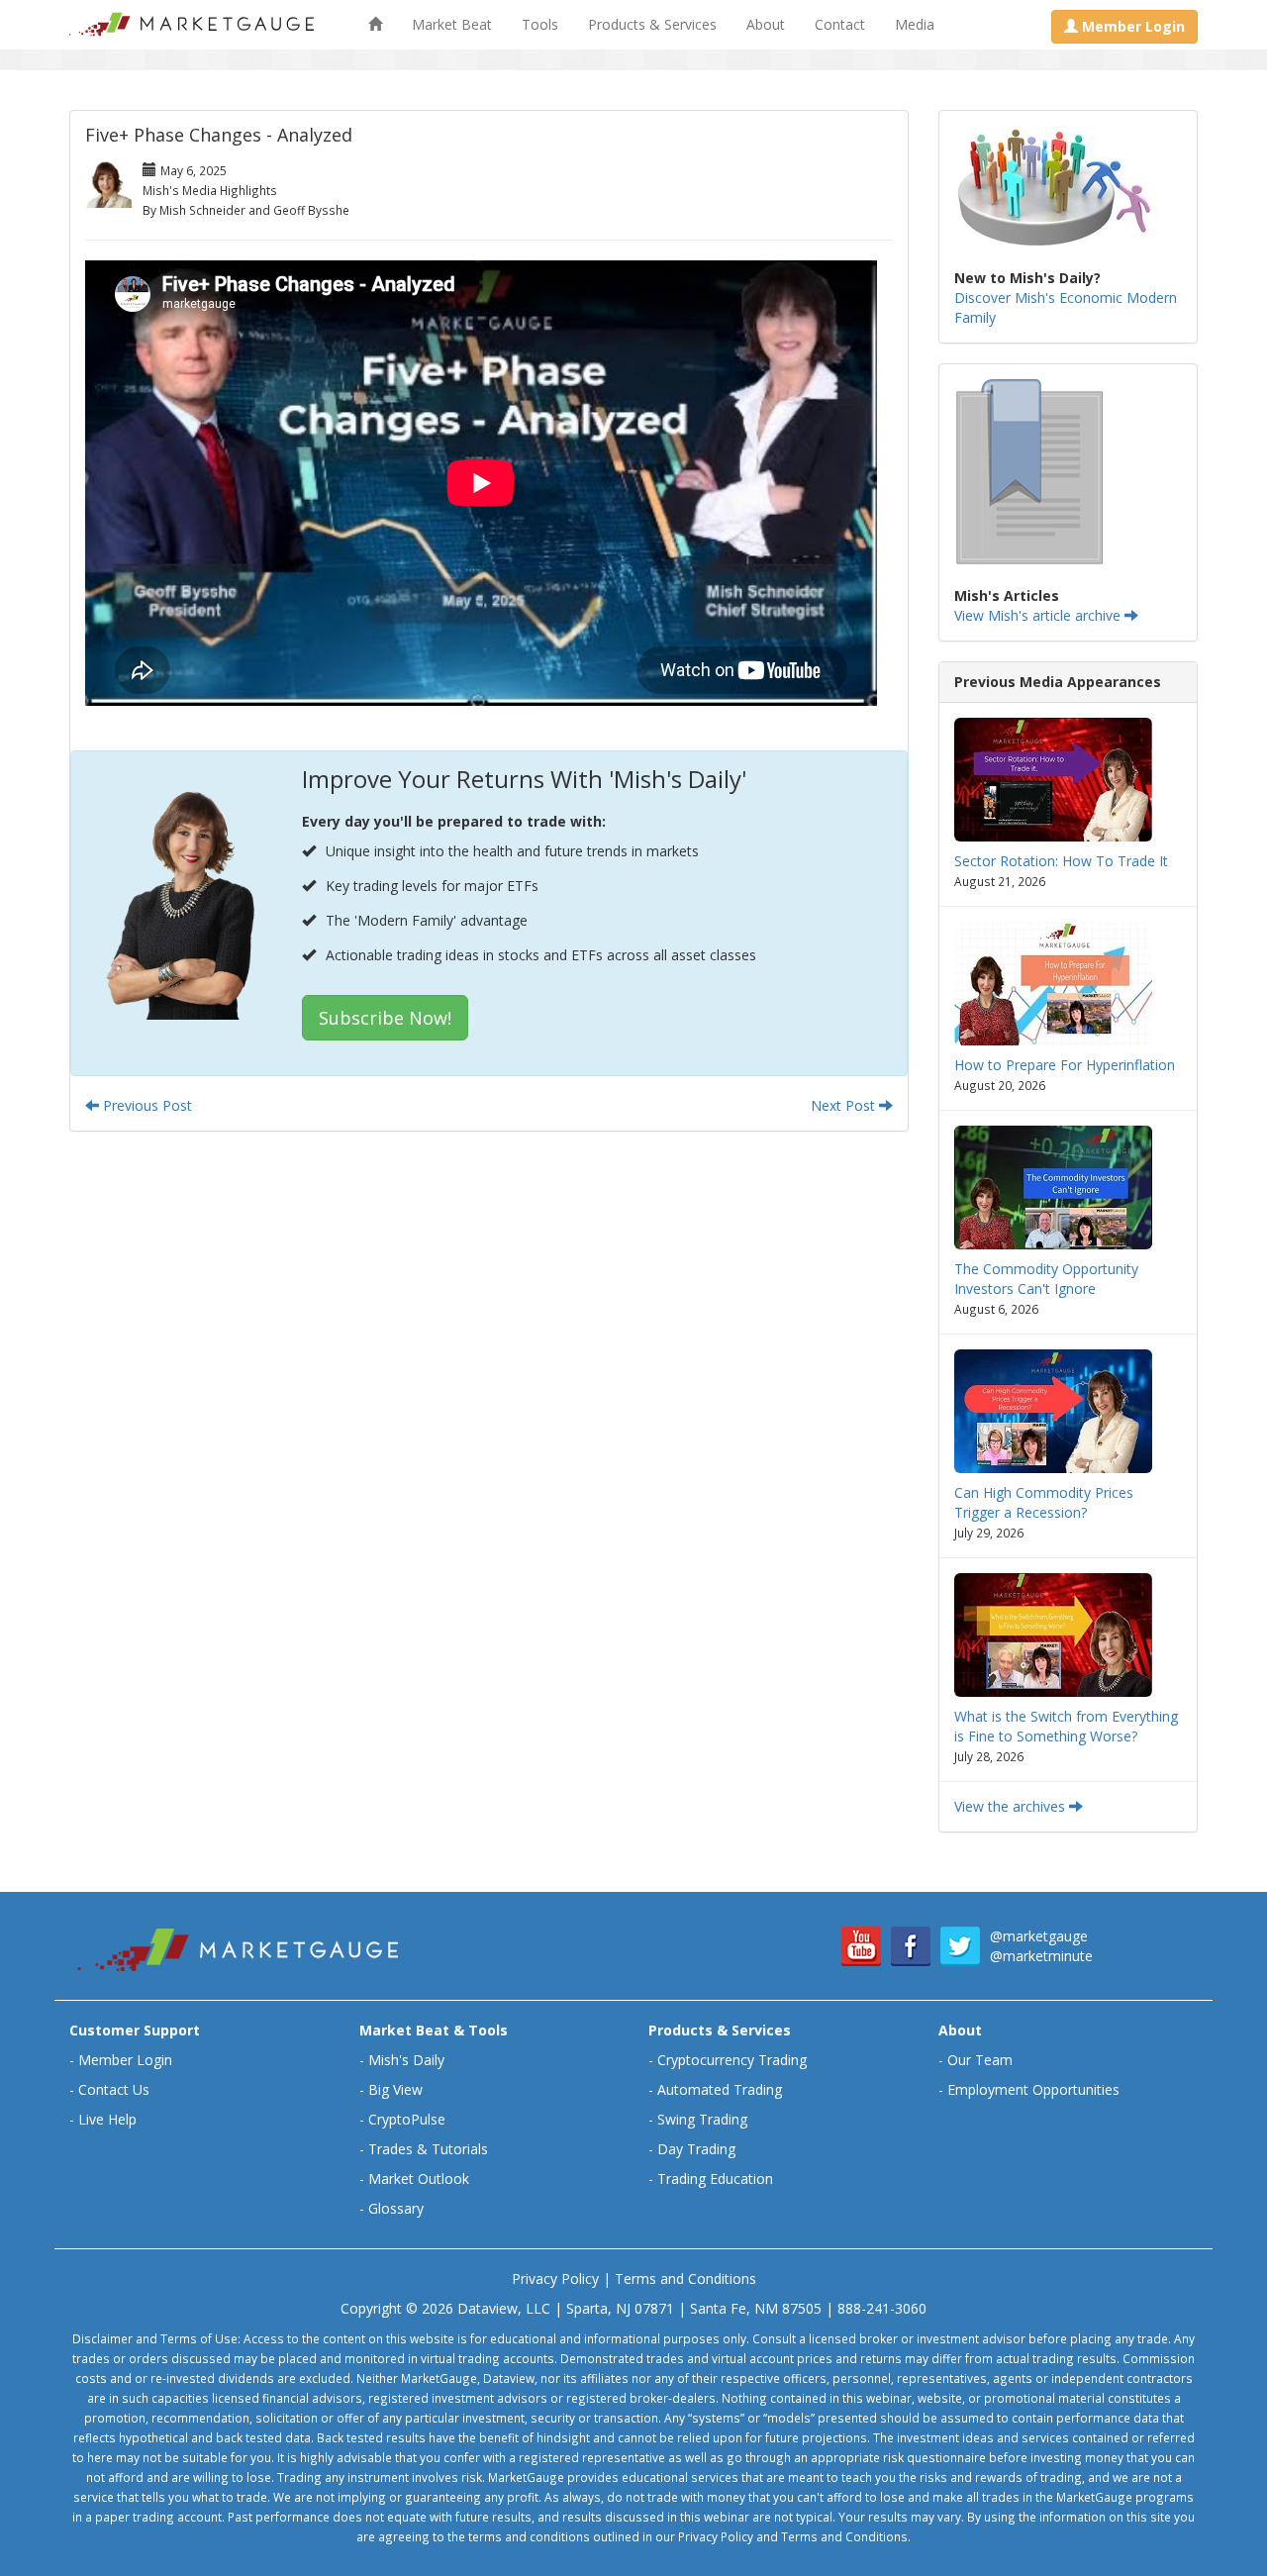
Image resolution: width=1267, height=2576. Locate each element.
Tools (540, 24)
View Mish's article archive (1039, 615)
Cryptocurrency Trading (732, 2060)
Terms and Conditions (685, 2279)
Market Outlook (419, 2179)
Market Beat (452, 24)
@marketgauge (1039, 1936)
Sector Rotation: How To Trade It (1061, 861)
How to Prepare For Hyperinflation (1065, 1065)
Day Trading (696, 2149)
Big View (395, 2089)
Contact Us (114, 2089)
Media (915, 24)
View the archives (1012, 1806)
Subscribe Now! (385, 1018)
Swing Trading (702, 2119)
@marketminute (1041, 1956)
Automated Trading (720, 2089)
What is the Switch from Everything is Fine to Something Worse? (1066, 1726)
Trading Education (715, 2179)
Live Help (107, 2119)
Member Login (125, 2060)
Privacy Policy (555, 2279)
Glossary (396, 2208)
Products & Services (652, 24)
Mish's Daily (406, 2060)
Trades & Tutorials (428, 2149)
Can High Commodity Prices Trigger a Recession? (1044, 1502)
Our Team (980, 2060)
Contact (840, 24)
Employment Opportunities (1033, 2089)
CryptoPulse (407, 2119)
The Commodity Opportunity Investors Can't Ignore (1046, 1279)
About (766, 24)
